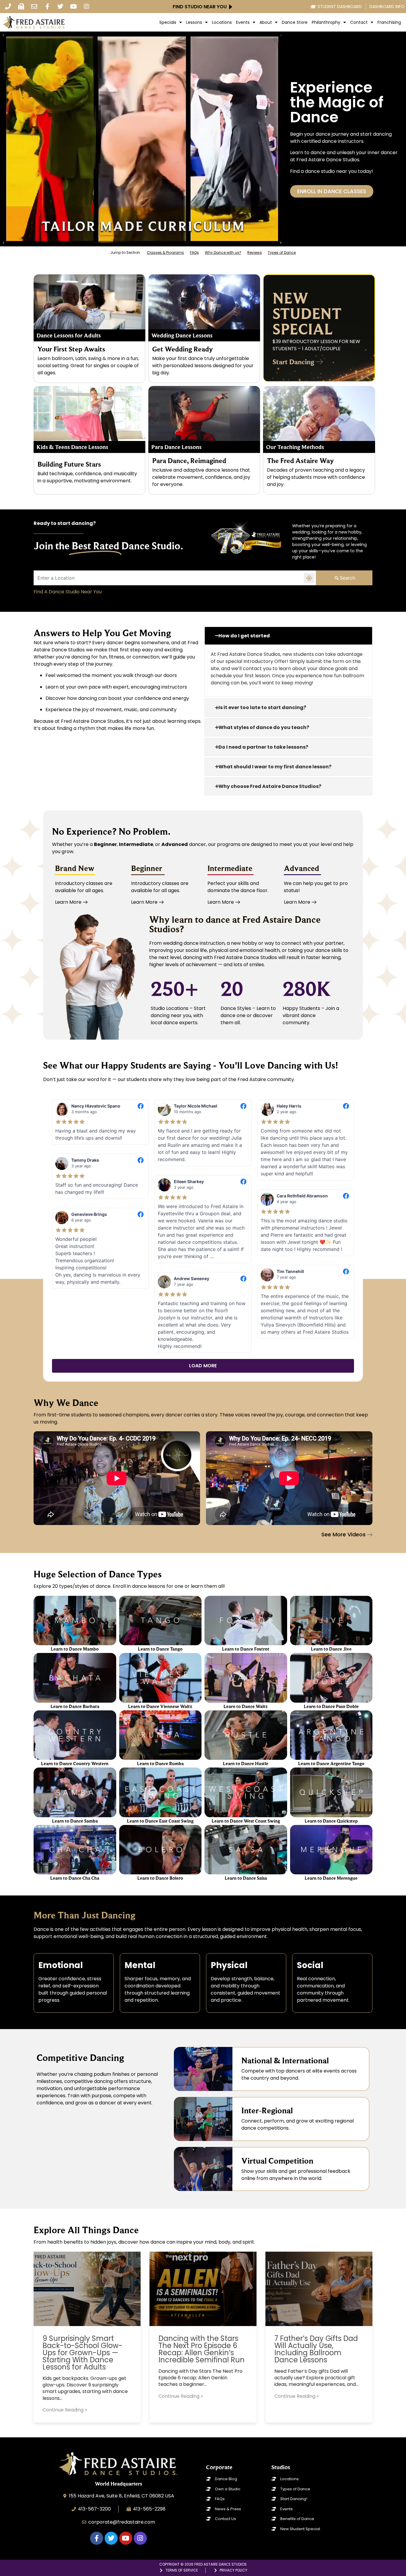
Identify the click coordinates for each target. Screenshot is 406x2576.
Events (243, 22)
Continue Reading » (65, 2410)
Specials (168, 22)
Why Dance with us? (223, 252)
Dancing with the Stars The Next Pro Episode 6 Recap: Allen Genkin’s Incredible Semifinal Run (202, 2349)
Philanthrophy (326, 22)
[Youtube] (73, 7)
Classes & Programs (165, 252)
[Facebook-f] (47, 7)
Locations (222, 22)
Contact (359, 22)
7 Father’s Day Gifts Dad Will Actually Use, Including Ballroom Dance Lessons (316, 2349)
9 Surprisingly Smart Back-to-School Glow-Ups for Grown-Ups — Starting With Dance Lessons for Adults (82, 2353)
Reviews (255, 252)
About (266, 22)
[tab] (288, 636)
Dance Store (295, 22)
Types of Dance (282, 252)
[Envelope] (34, 7)
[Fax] (21, 7)
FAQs (194, 252)
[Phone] (8, 7)
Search (347, 578)
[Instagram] (86, 7)
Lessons (194, 22)
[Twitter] (60, 7)
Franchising (389, 22)
